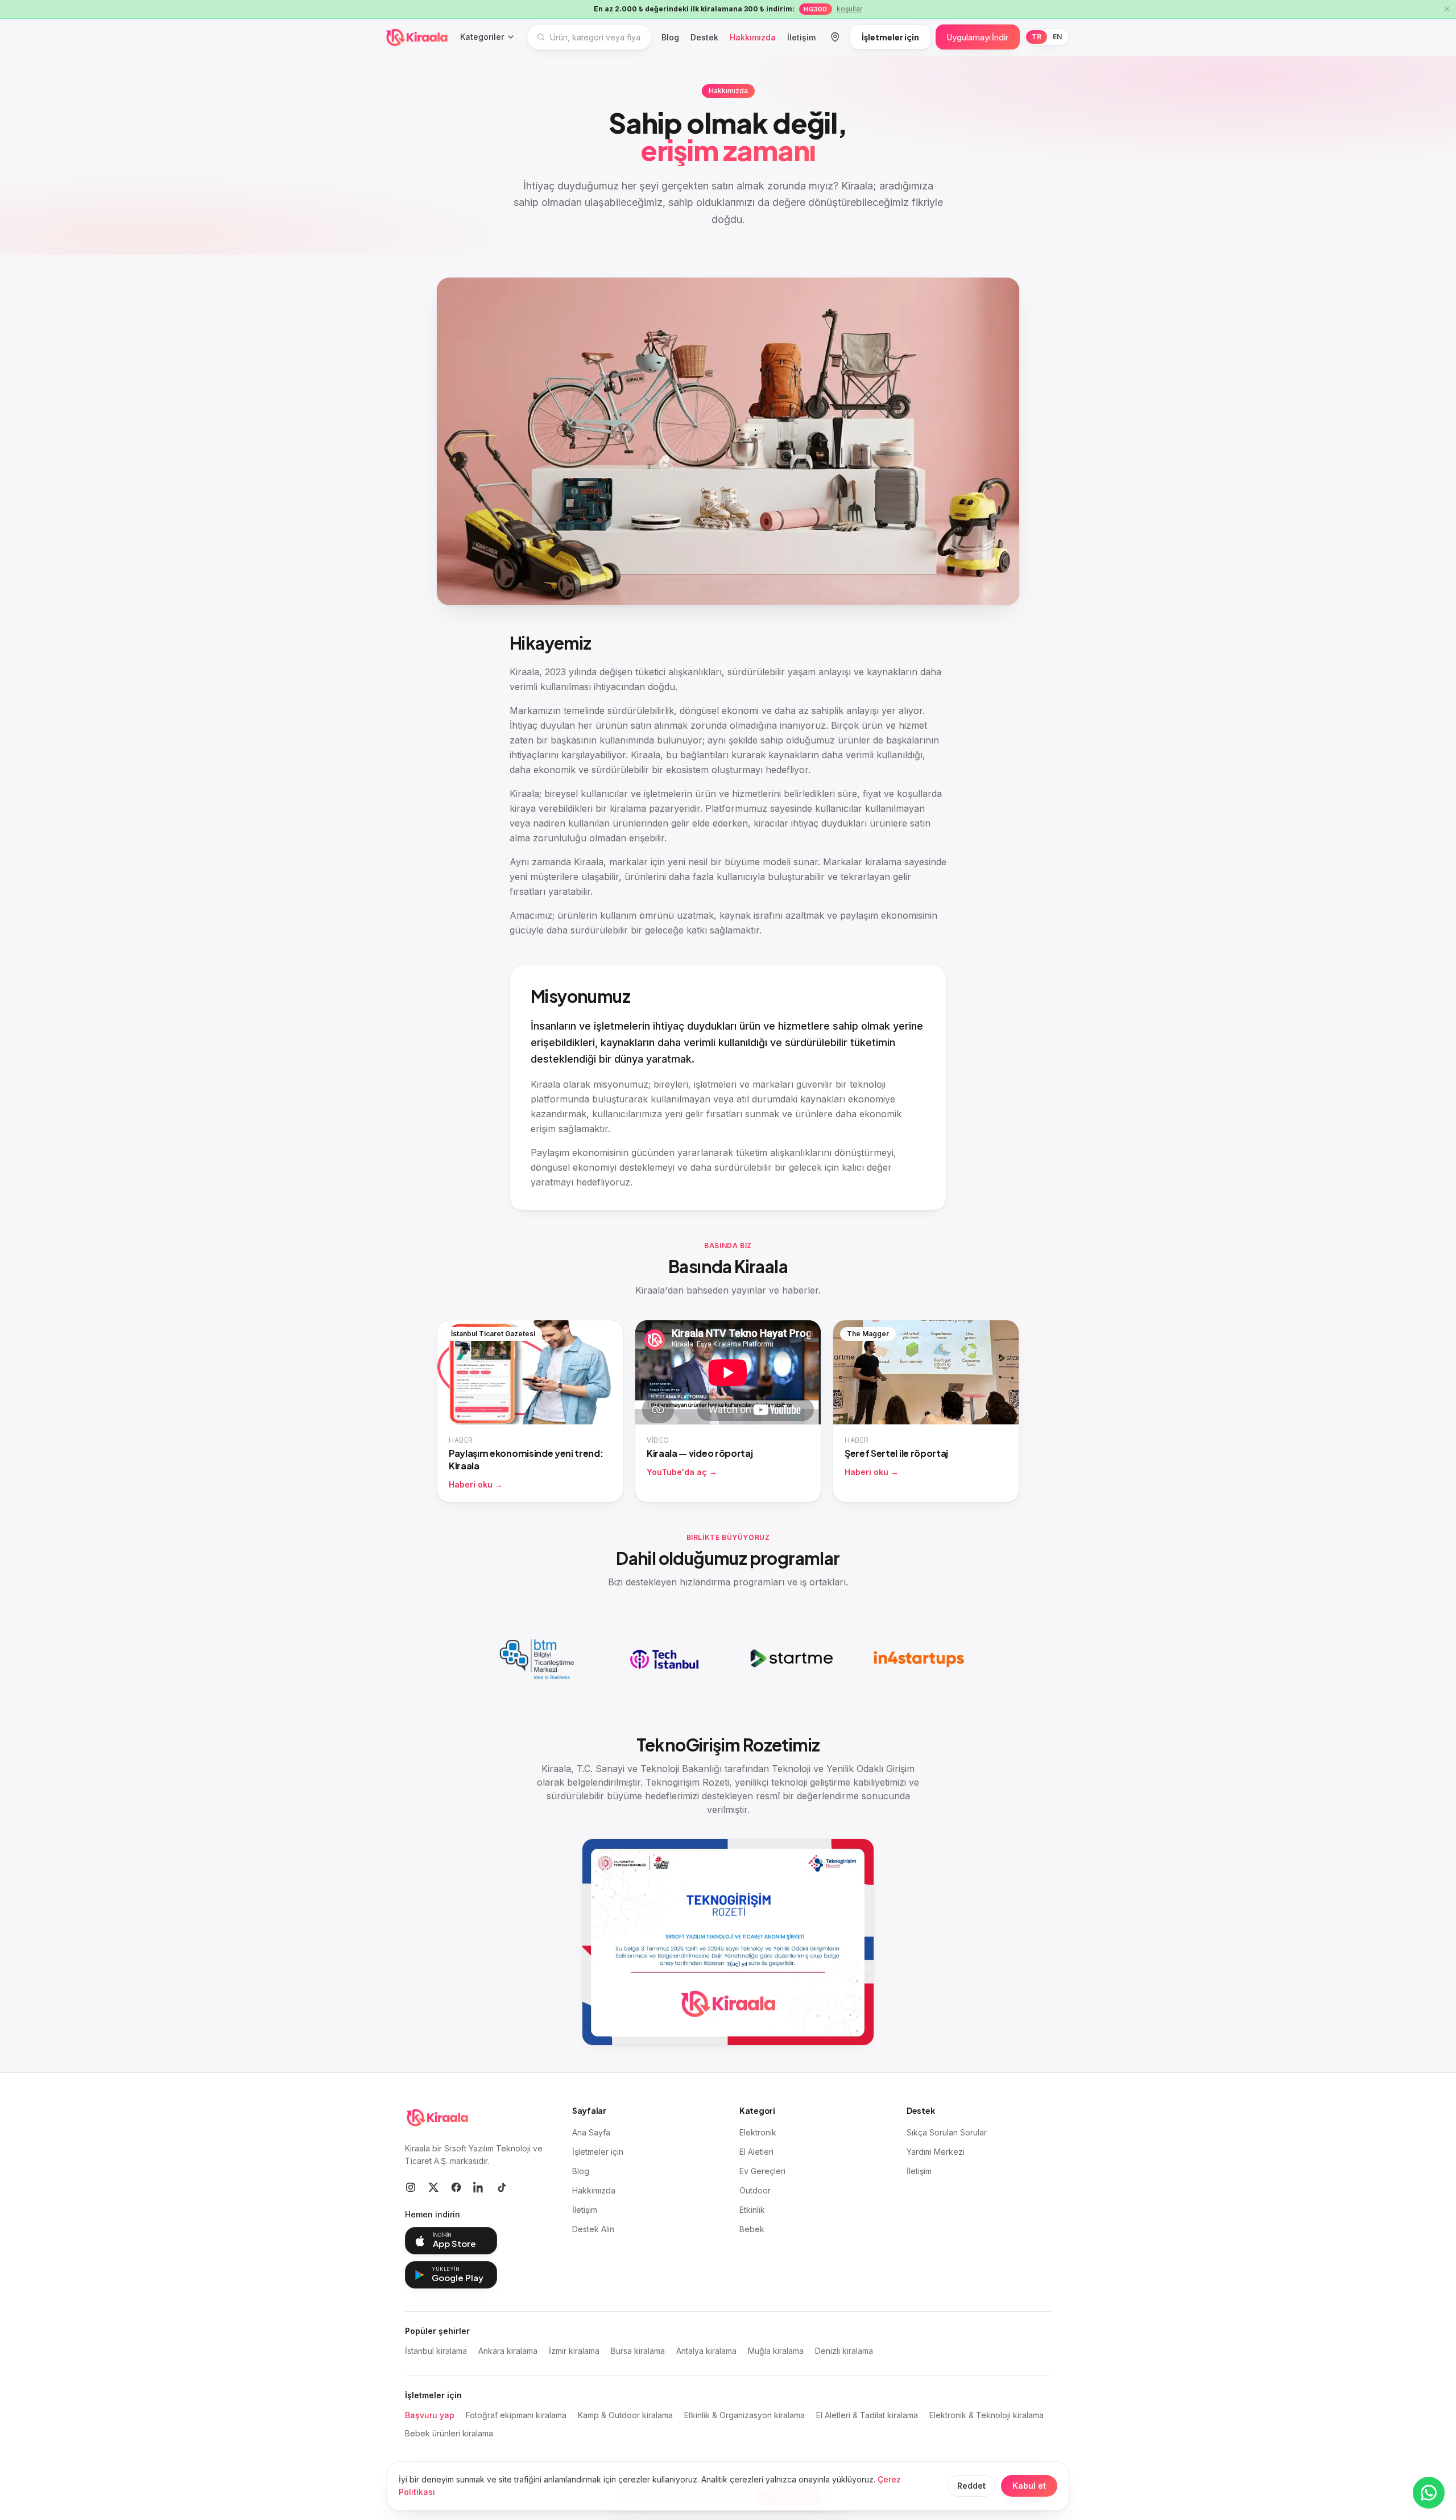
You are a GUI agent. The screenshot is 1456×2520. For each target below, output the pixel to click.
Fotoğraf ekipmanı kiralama (516, 2415)
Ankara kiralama (508, 2351)
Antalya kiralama (706, 2351)
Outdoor (755, 2190)
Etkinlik (752, 2210)
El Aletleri (756, 2152)
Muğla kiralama (776, 2351)
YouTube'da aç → (682, 1472)
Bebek (752, 2229)
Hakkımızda (753, 37)
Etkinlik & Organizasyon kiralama (744, 2415)
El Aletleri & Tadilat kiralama (867, 2415)
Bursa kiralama (638, 2351)
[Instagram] (411, 2187)
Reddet (971, 2486)
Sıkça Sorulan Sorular (947, 2132)
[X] (433, 2187)
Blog (670, 37)
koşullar (849, 9)
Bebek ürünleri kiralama (449, 2433)
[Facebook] (456, 2187)
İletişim (801, 37)
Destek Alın (593, 2229)
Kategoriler (482, 37)
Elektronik (758, 2132)
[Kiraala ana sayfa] (417, 37)
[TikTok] (502, 2187)
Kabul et (1029, 2486)
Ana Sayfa (591, 2132)
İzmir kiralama (574, 2351)
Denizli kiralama (844, 2351)
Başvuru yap (430, 2415)
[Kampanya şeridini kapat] (1447, 9)
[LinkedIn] (479, 2187)
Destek (704, 37)
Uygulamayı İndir (978, 37)
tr (1037, 37)
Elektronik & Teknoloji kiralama (986, 2415)
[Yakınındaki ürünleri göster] (835, 37)
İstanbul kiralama (436, 2351)
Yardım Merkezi (936, 2152)
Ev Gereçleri (762, 2171)
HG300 (815, 9)
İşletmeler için (890, 37)
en (1057, 37)
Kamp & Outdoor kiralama (625, 2415)
